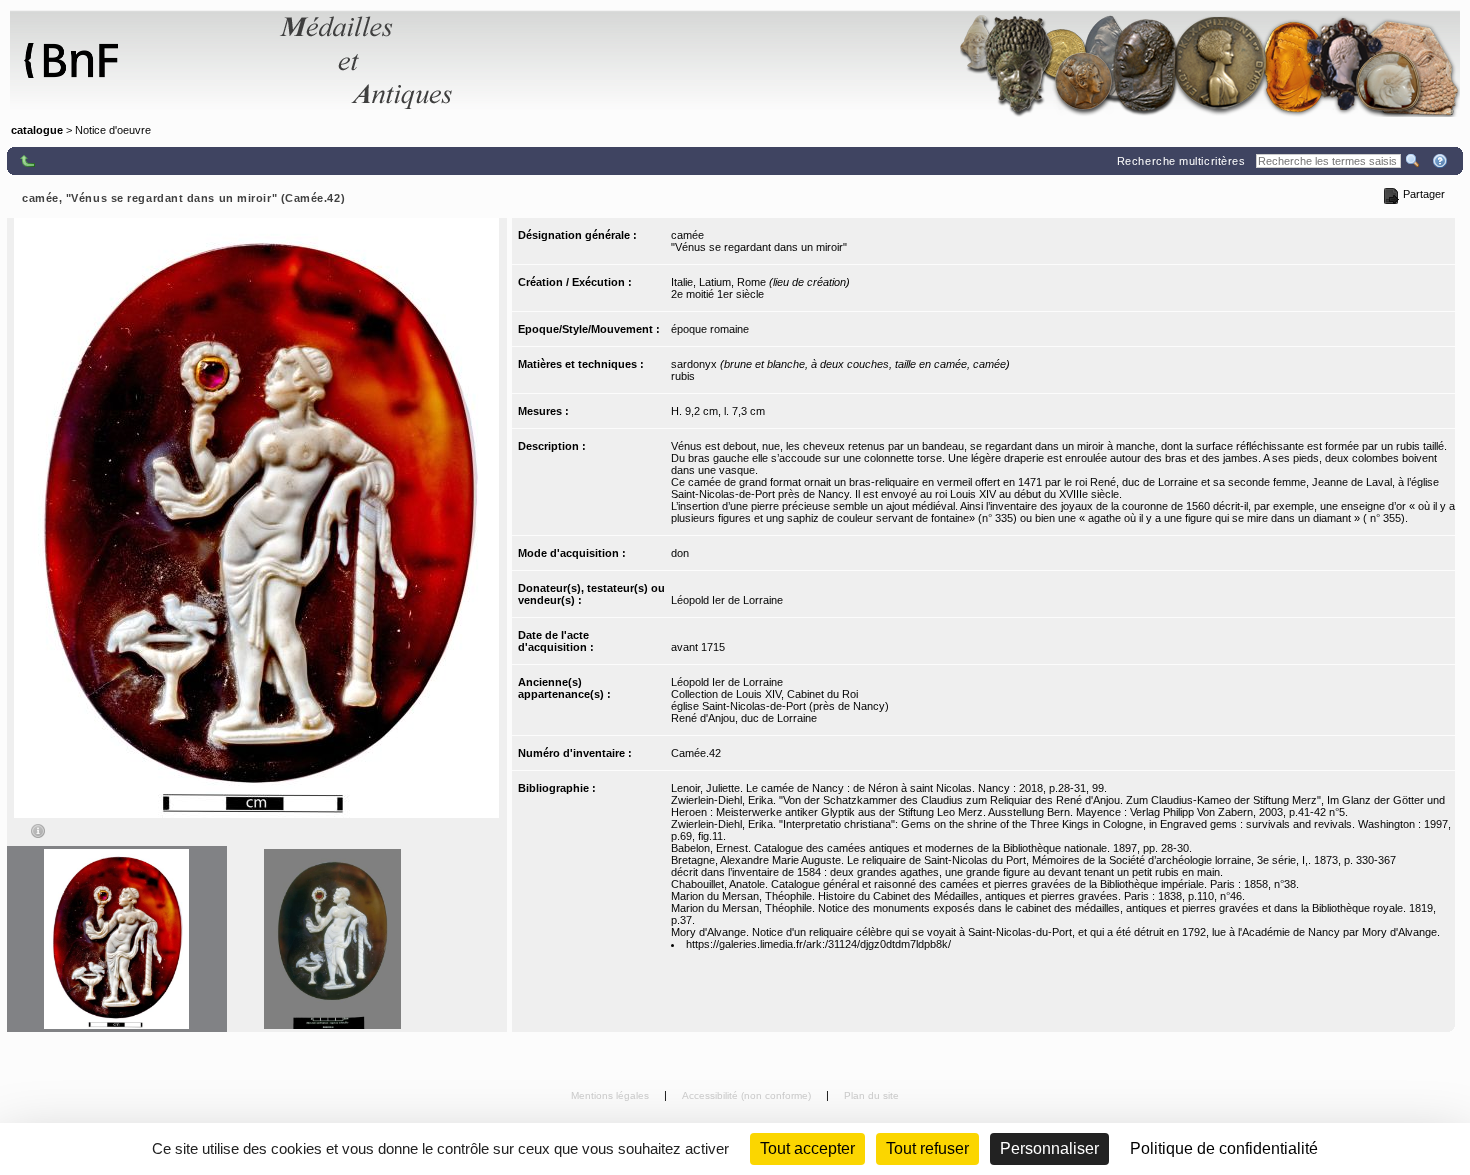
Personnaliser (1049, 1148)
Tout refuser (927, 1148)
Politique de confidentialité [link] (1224, 1148)
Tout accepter (807, 1148)
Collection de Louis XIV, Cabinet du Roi (764, 694)
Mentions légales (611, 1095)
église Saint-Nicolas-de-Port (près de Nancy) (780, 706)
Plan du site (871, 1095)
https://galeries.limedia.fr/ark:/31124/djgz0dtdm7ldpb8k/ (818, 944)
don (680, 553)
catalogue (37, 130)
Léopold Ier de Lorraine (727, 600)
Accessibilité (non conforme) (748, 1095)
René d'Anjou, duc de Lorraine (744, 718)
